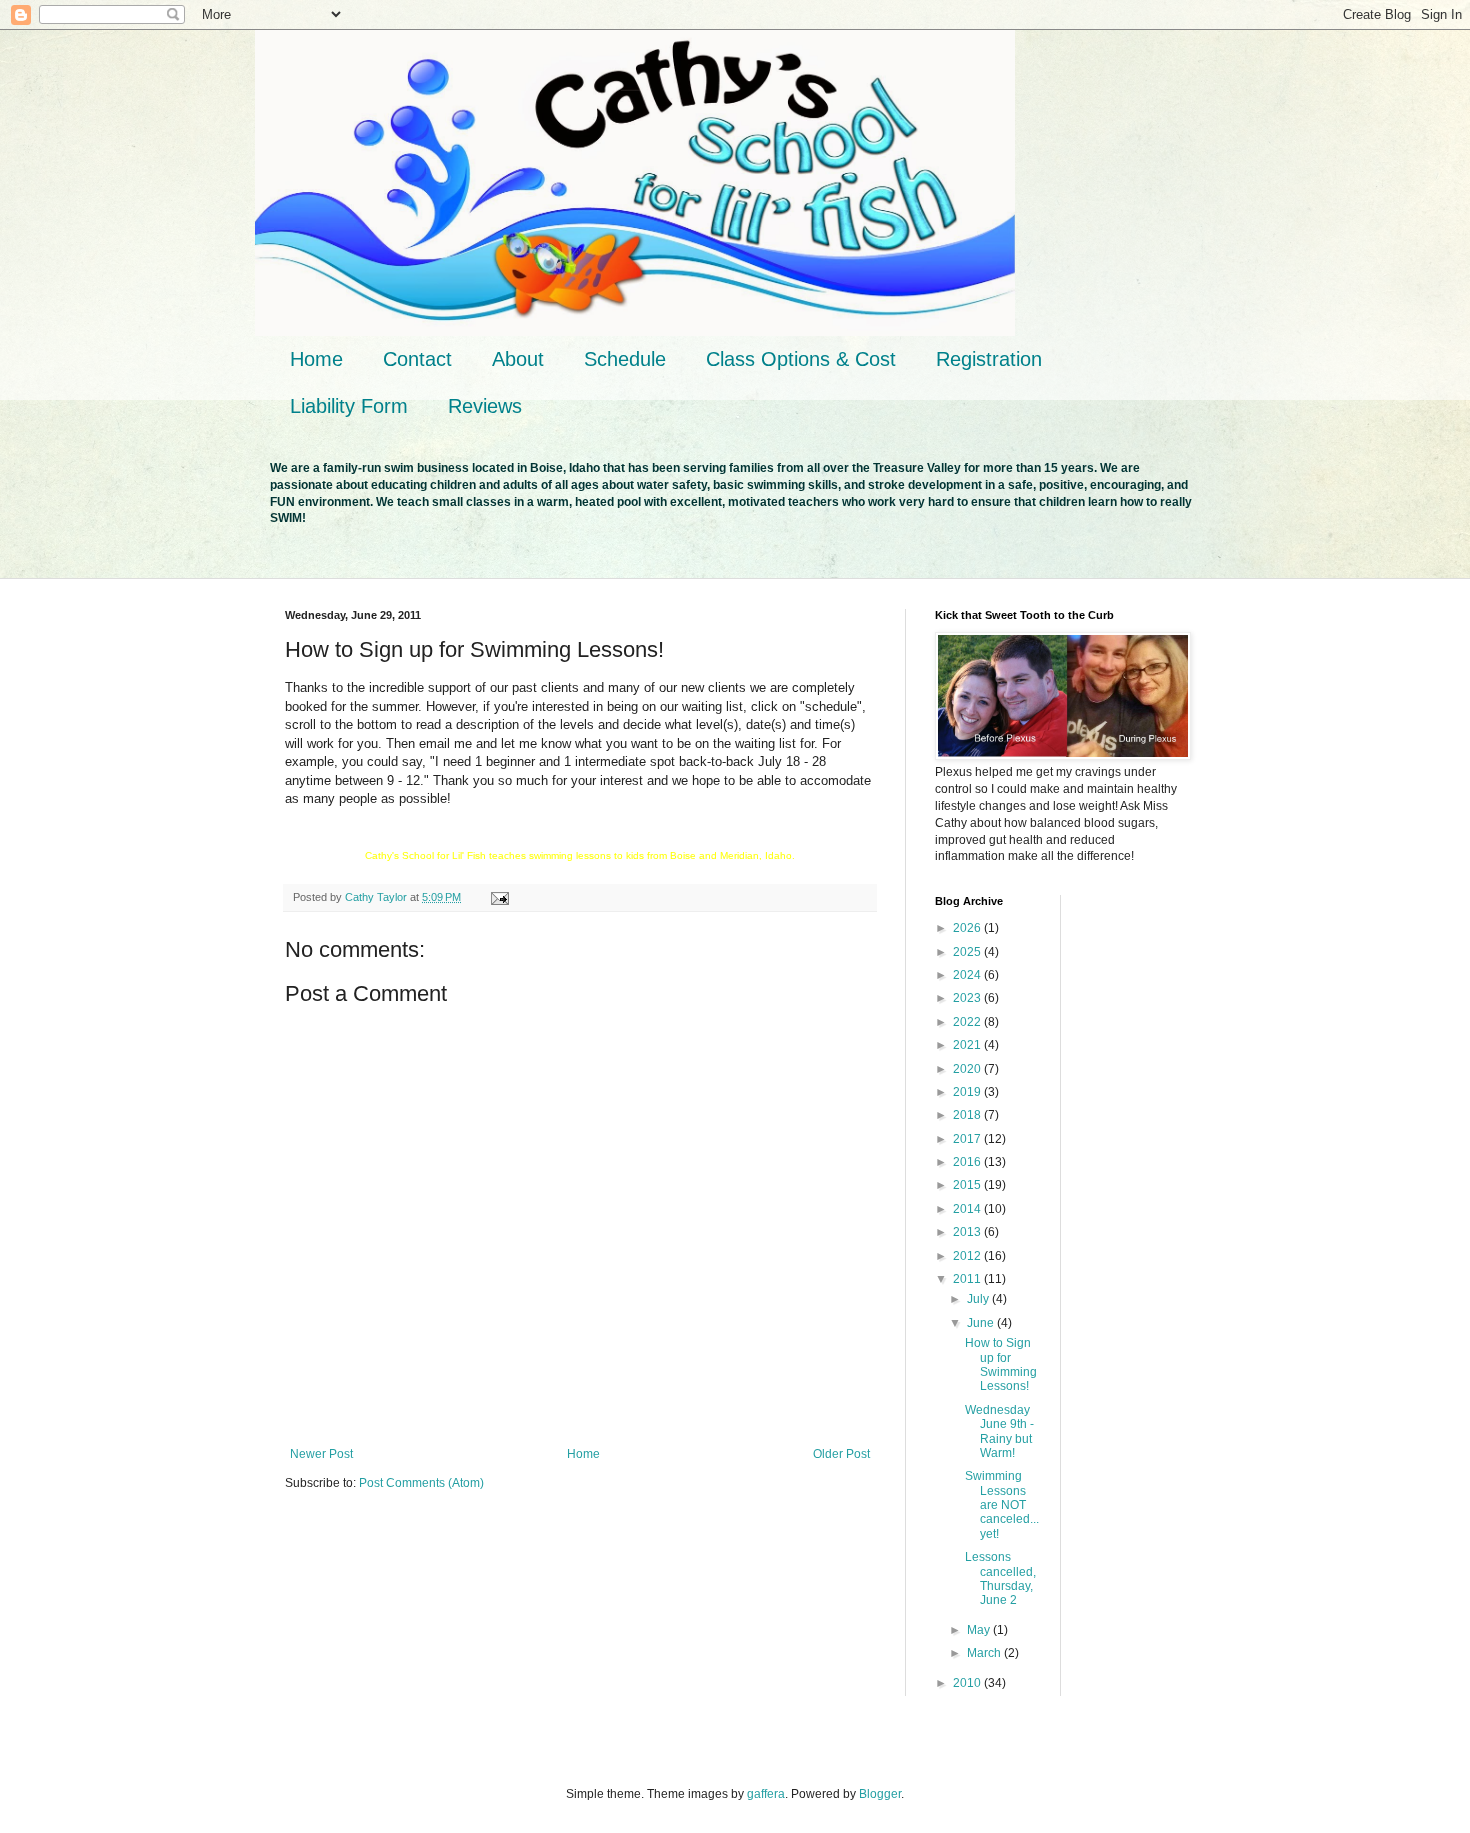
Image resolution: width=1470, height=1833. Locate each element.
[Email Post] (499, 897)
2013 (968, 1232)
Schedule (625, 359)
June (982, 1323)
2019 (968, 1092)
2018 (968, 1115)
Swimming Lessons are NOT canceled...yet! (1002, 1505)
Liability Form (349, 406)
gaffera (766, 1794)
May (980, 1630)
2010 (968, 1683)
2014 (968, 1209)
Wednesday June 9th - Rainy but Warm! (999, 1431)
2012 (968, 1256)
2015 (968, 1185)
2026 (968, 928)
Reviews (485, 406)
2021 (968, 1045)
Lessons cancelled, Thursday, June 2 (1000, 1578)
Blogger (880, 1794)
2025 (968, 952)
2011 (968, 1279)
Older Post (841, 1454)
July (979, 1299)
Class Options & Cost (801, 359)
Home (316, 359)
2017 (968, 1139)
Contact (417, 359)
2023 (968, 998)
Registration (989, 359)
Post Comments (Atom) (421, 1483)
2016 (968, 1162)
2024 (968, 975)
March (985, 1653)
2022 (968, 1022)
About (518, 359)
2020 (968, 1069)
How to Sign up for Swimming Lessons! (1001, 1364)
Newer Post (321, 1454)
